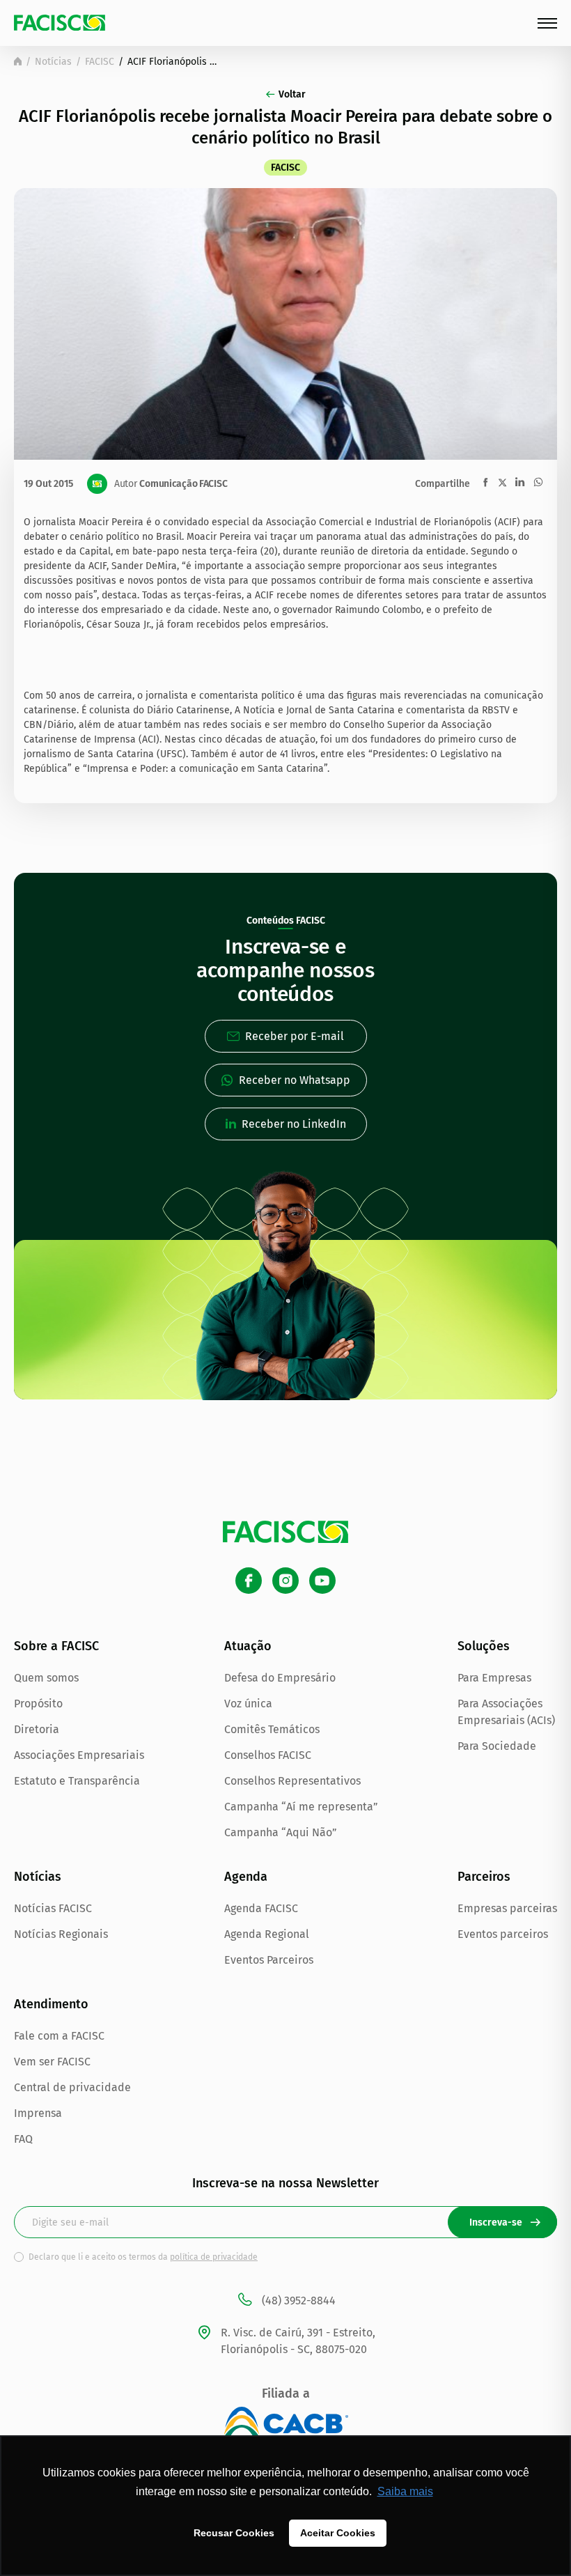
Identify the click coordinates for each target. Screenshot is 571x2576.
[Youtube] (322, 1581)
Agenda (246, 1877)
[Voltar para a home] (18, 61)
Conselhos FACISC (268, 1755)
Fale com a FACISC (59, 2036)
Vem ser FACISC (52, 2062)
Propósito (38, 1704)
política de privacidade (214, 2257)
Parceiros (484, 1877)
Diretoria (37, 1729)
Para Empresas (494, 1678)
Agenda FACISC (261, 1908)
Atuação (248, 1646)
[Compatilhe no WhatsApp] (538, 482)
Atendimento (51, 2004)
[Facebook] (249, 1581)
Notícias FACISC (53, 1908)
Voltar (292, 94)
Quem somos (46, 1678)
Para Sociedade (497, 1746)
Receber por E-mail (295, 1036)
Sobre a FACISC (56, 1646)
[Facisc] (60, 23)
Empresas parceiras (507, 1908)
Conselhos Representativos (292, 1781)
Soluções (484, 1646)
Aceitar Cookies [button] (338, 2533)
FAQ (23, 2139)
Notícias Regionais (61, 1934)
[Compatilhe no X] (502, 482)
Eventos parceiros (503, 1934)
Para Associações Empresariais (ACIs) (506, 1712)
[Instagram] (285, 1581)
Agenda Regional (267, 1934)
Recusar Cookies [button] (234, 2533)
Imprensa (38, 2113)
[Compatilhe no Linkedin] (520, 482)
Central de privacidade (72, 2087)
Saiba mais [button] (405, 2491)
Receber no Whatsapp (295, 1080)
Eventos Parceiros (269, 1960)
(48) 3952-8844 (299, 2300)
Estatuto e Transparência (77, 1781)
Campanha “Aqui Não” (281, 1832)
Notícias (53, 62)
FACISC (100, 62)
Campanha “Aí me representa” (301, 1807)
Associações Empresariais (79, 1755)
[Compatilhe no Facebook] (486, 482)
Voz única (248, 1704)
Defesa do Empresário (280, 1678)
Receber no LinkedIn (294, 1124)
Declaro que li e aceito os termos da (143, 2257)
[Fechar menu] (547, 23)
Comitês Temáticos (272, 1729)
